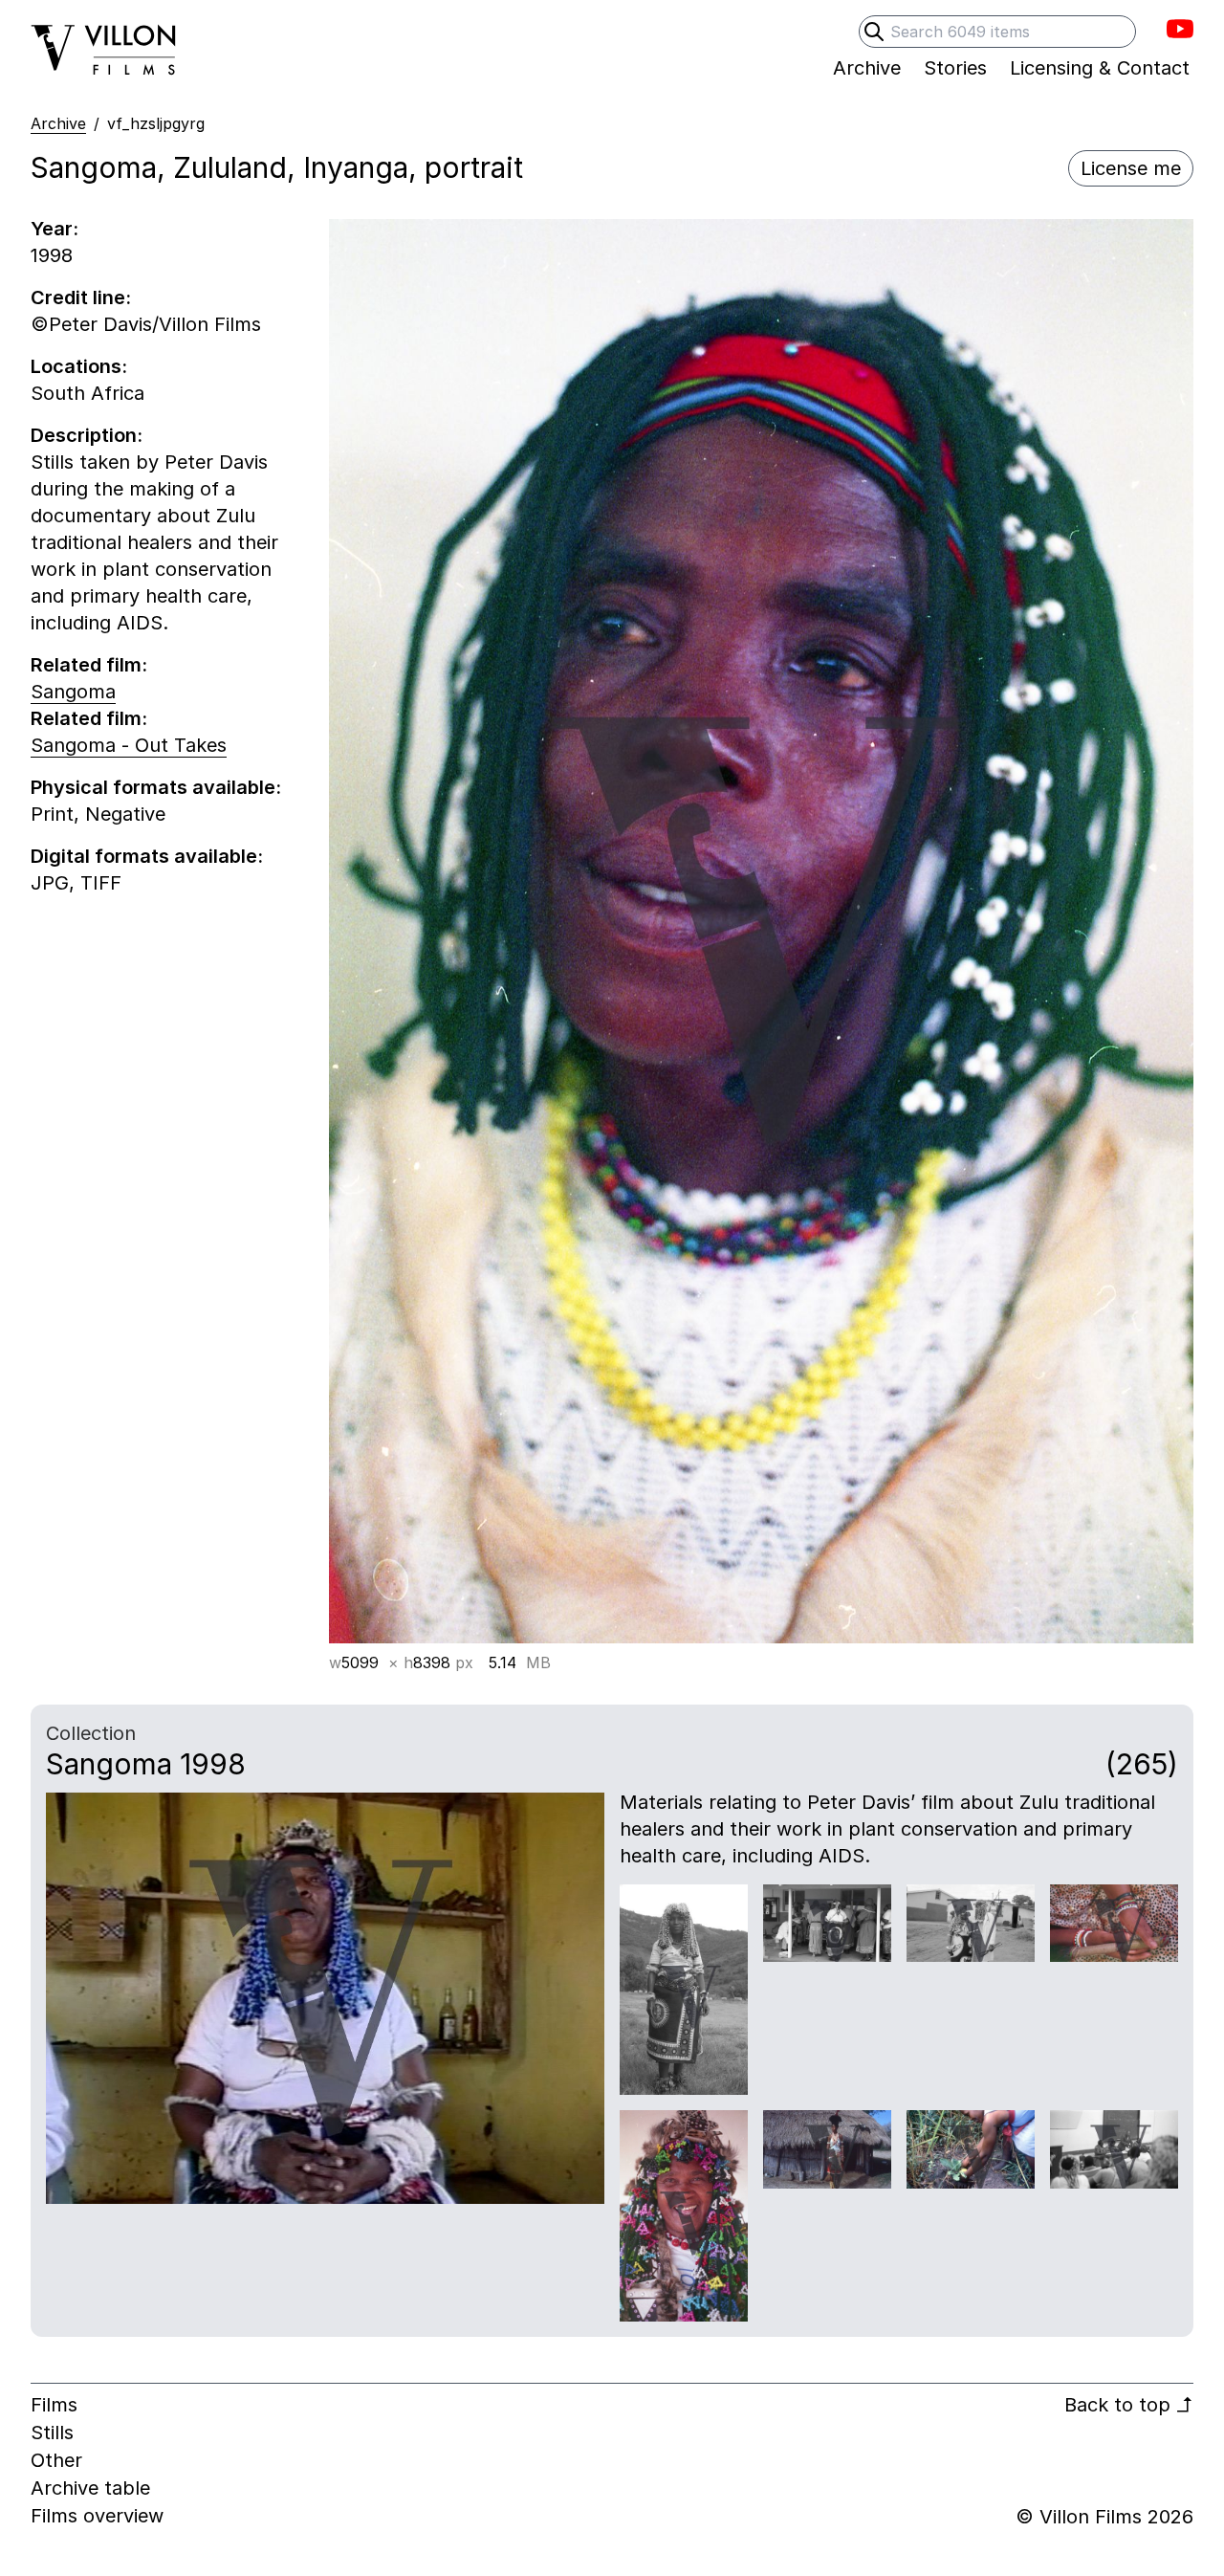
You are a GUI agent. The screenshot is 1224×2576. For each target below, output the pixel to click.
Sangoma (73, 692)
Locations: (79, 366)
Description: (87, 435)
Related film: (89, 665)
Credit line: (81, 297)
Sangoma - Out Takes (129, 745)
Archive (58, 123)
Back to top (1129, 2405)
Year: (55, 229)
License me (1131, 168)
